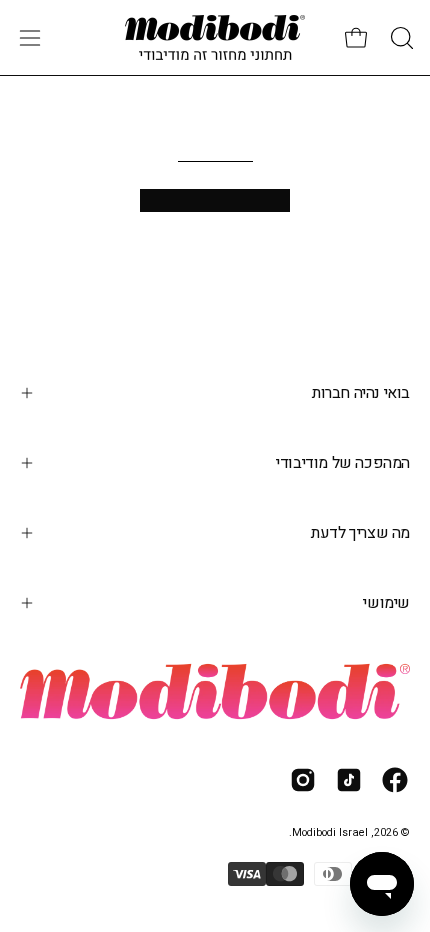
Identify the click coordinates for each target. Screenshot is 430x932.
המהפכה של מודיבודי (343, 463)
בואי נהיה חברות (361, 393)
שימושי (386, 603)
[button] (400, 38)
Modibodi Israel (330, 833)
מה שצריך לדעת (360, 533)
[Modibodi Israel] (215, 37)
